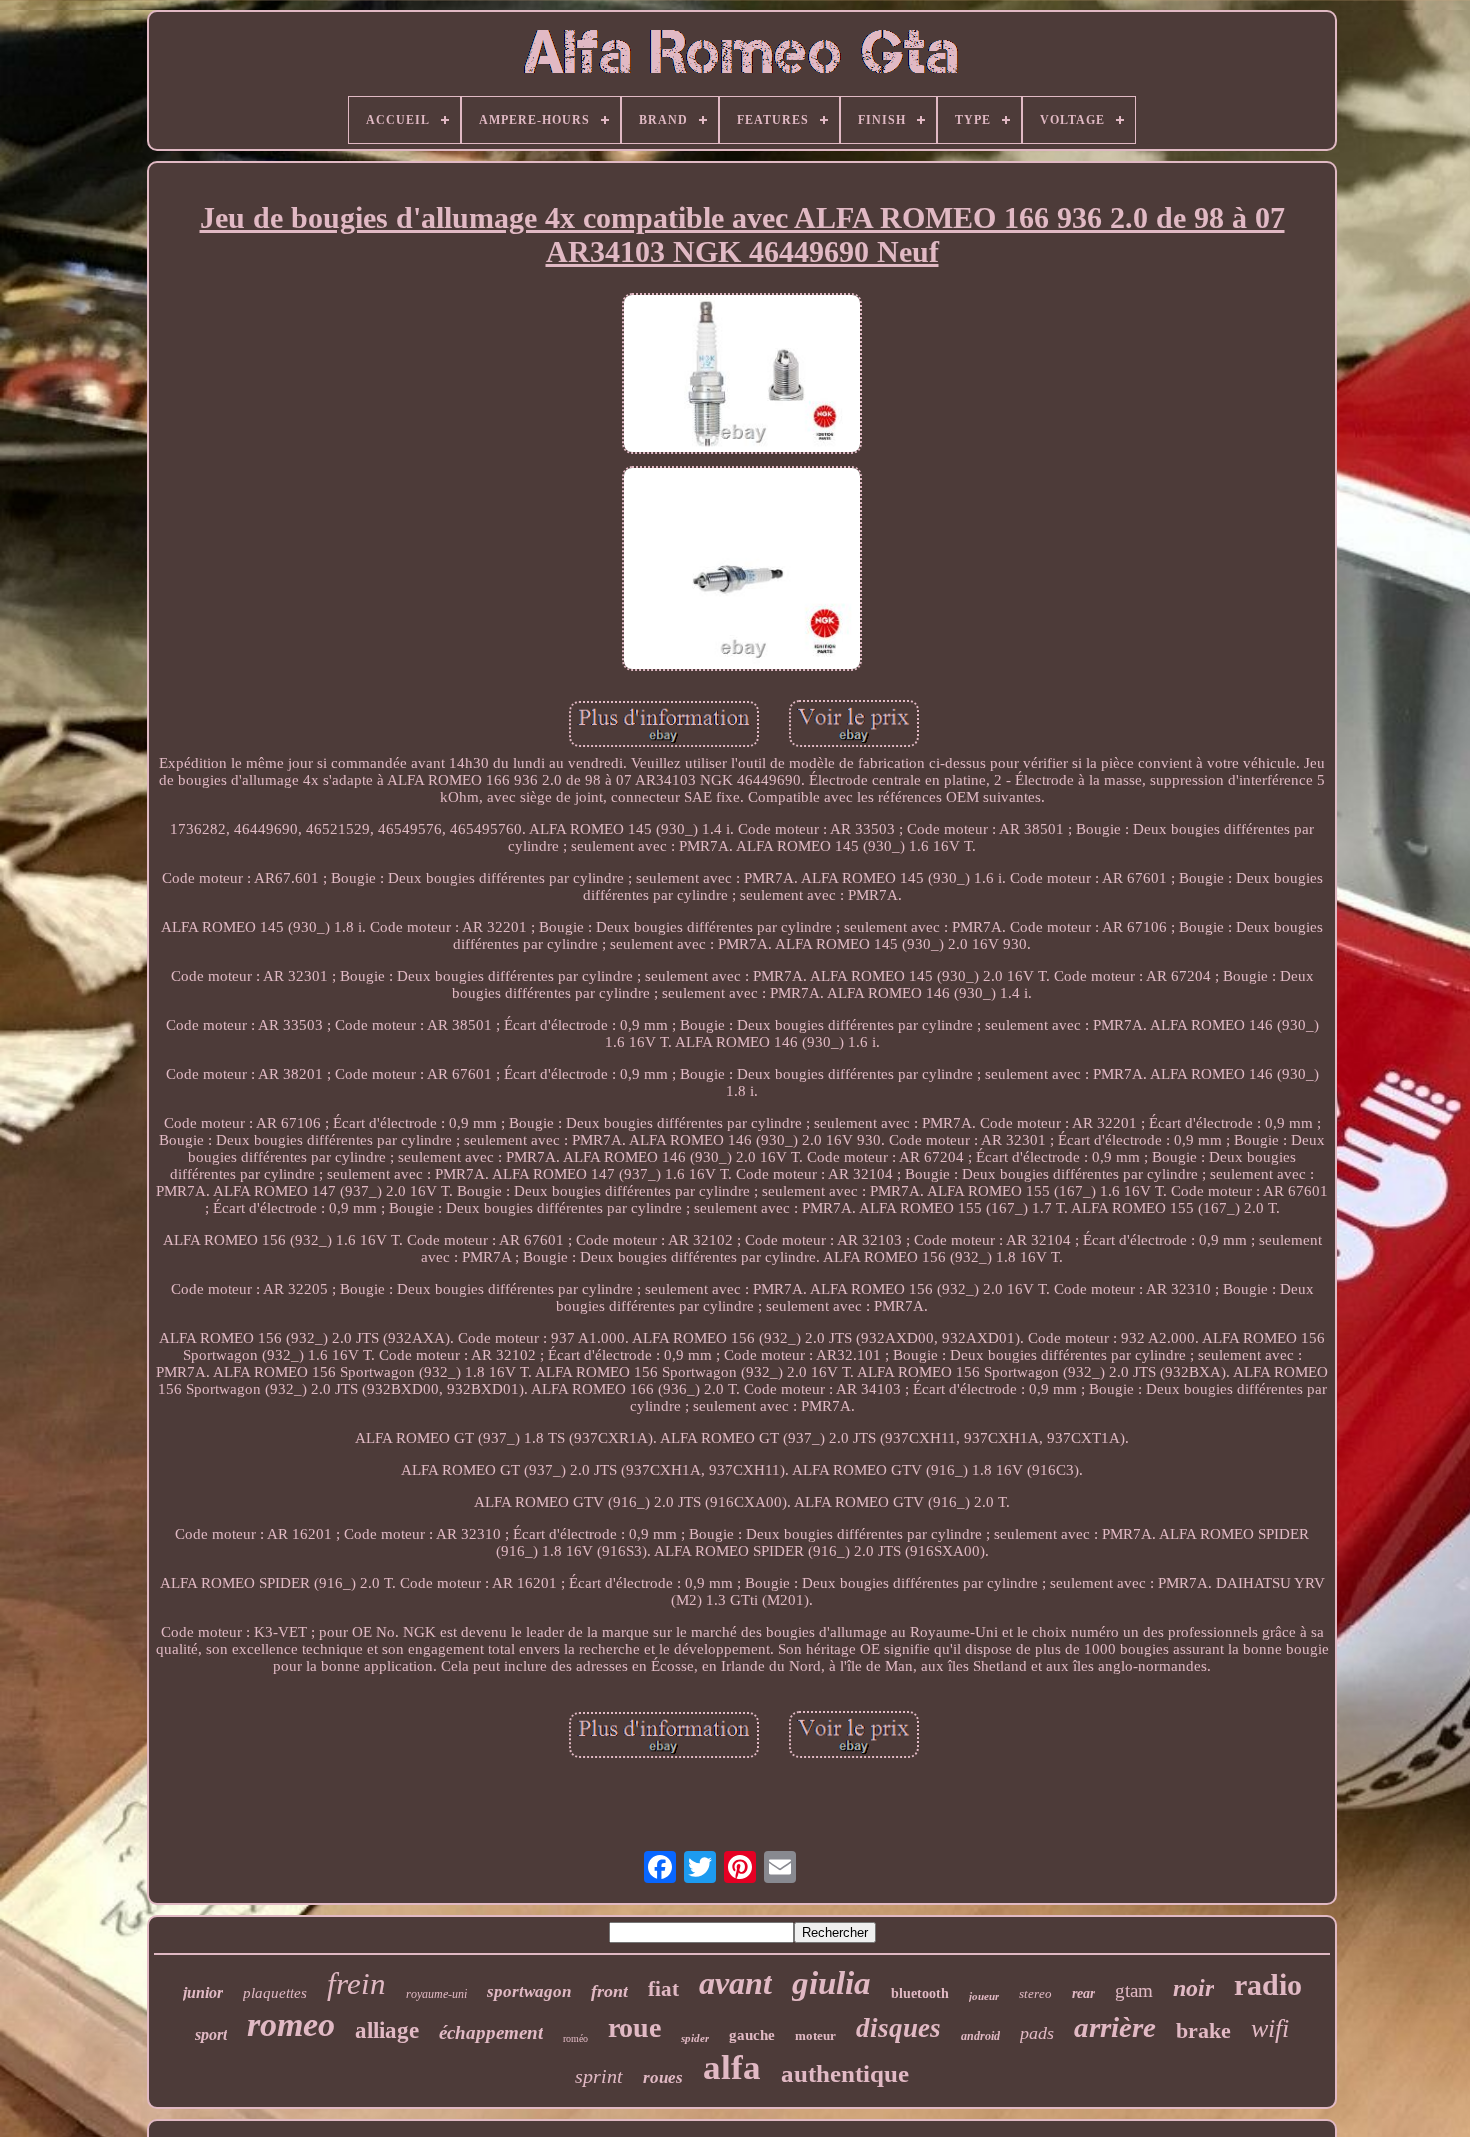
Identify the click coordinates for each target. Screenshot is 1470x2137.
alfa (732, 2067)
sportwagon (529, 1991)
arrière (1115, 2027)
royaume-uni (436, 1994)
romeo (291, 2024)
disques (898, 2028)
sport (211, 2034)
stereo (1035, 1993)
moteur (815, 2035)
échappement (491, 2032)
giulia (831, 1983)
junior (203, 1992)
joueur (984, 1996)
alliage (387, 2030)
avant (735, 1983)
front (609, 1991)
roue (634, 2027)
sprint (599, 2076)
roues (663, 2077)
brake (1203, 2030)
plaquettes (275, 1993)
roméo (575, 2038)
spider (695, 2038)
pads (1037, 2033)
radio (1268, 1984)
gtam (1134, 1990)
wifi (1270, 2028)
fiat (663, 1989)
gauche (752, 2035)
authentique (845, 2073)
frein (356, 1983)
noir (1193, 1988)
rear (1083, 1993)
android (980, 2036)
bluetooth (920, 1993)
